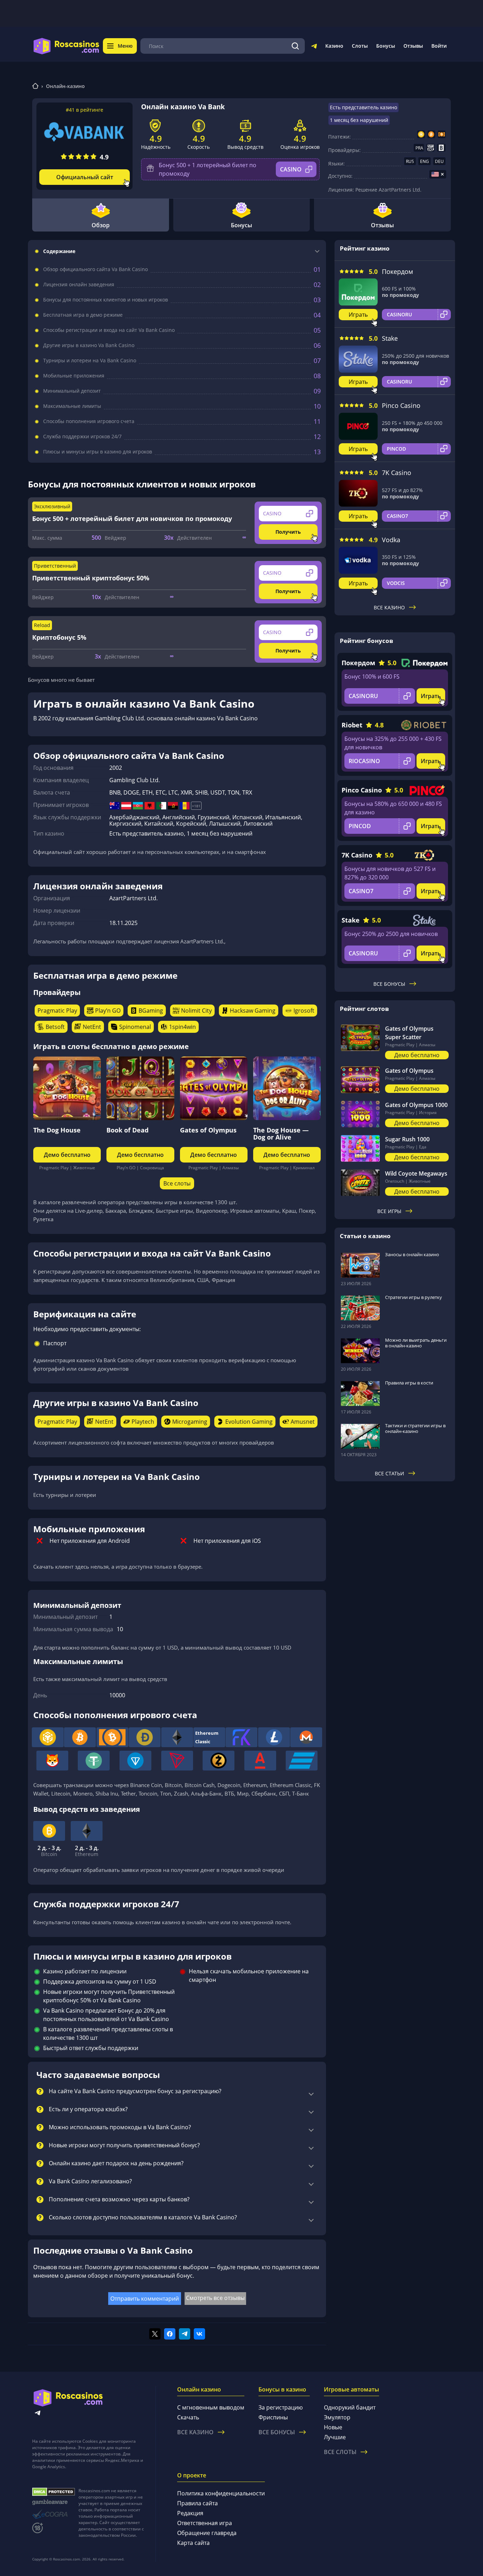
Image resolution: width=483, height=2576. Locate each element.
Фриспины (273, 2417)
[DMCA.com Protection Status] (54, 2492)
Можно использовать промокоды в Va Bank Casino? (120, 2127)
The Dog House (57, 1130)
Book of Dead (127, 1130)
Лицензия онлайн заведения (79, 285)
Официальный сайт (85, 177)
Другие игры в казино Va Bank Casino (89, 345)
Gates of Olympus (208, 1130)
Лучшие (335, 2437)
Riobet (352, 725)
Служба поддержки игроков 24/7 (82, 437)
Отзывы (413, 46)
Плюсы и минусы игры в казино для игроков (98, 452)
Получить (288, 532)
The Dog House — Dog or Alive (281, 1134)
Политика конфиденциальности (221, 2493)
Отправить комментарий (145, 2299)
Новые (333, 2427)
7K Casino (397, 473)
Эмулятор (337, 2417)
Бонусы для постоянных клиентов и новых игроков (106, 300)
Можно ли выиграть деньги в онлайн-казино (416, 1343)
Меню (125, 46)
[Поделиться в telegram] (185, 2334)
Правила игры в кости (409, 1383)
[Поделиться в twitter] (155, 2334)
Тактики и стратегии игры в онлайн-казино (415, 1428)
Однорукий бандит (350, 2407)
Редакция (190, 2513)
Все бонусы (389, 984)
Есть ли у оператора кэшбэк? (88, 2109)
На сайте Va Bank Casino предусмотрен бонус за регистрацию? (135, 2091)
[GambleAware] (54, 2502)
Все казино (389, 607)
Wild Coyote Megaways (416, 1173)
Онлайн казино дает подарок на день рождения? (116, 2164)
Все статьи (389, 1473)
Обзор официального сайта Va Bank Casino (95, 269)
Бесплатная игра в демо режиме (83, 315)
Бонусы (386, 46)
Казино (334, 46)
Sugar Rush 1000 (407, 1139)
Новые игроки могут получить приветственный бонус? (124, 2145)
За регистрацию (281, 2407)
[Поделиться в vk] (199, 2334)
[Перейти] (314, 47)
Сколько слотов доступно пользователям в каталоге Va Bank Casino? (143, 2218)
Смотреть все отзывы (215, 2298)
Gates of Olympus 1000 (416, 1105)
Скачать (188, 2417)
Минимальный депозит (72, 391)
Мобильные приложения (74, 376)
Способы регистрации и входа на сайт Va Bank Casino (109, 330)
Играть (358, 315)
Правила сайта (197, 2503)
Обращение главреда (207, 2533)
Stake (390, 338)
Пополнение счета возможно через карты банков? (119, 2200)
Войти (439, 46)
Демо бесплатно (67, 1155)
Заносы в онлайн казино (412, 1254)
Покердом (397, 271)
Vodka (391, 540)
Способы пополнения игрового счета (89, 421)
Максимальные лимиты (72, 406)
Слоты (360, 46)
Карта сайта (193, 2543)
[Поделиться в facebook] (170, 2334)
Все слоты (177, 1183)
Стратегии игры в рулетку (414, 1297)
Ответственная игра (205, 2523)
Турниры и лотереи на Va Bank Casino (90, 361)
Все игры (389, 1211)
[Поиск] (295, 46)
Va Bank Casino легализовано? (90, 2182)
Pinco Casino (401, 405)
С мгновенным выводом (211, 2407)
